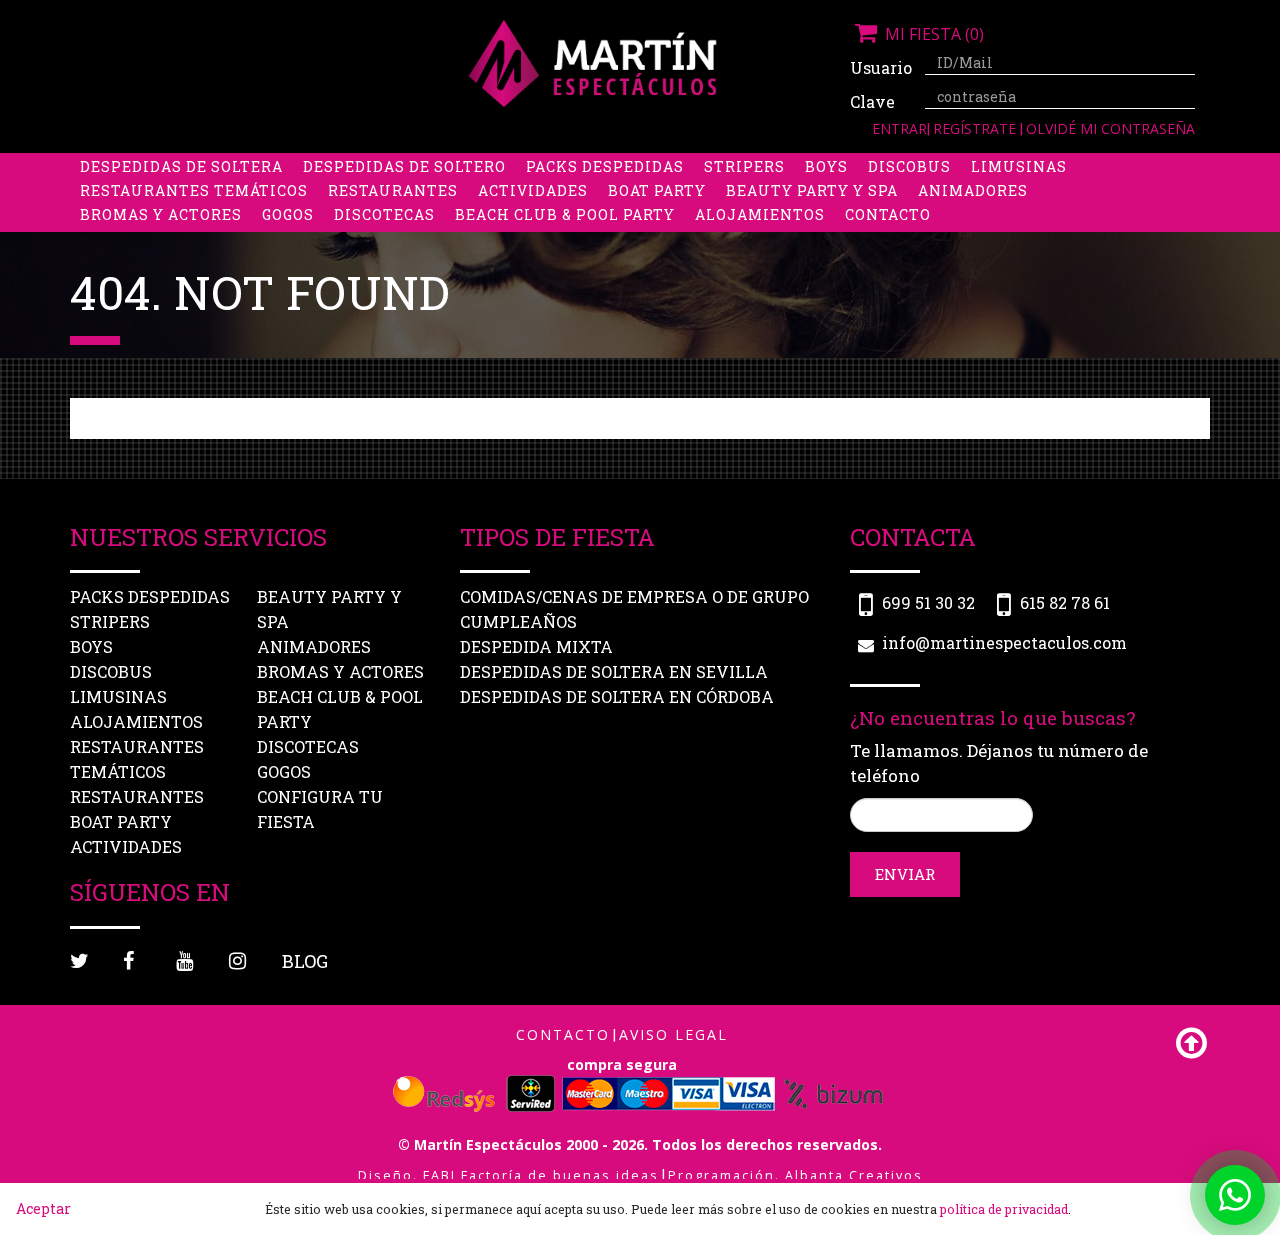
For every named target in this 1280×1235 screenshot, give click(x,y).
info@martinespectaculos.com (1004, 642)
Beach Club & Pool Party (565, 214)
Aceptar (43, 1208)
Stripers (744, 166)
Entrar (899, 128)
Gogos (288, 214)
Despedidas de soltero (404, 166)
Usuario (880, 67)
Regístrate (976, 128)
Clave (872, 101)
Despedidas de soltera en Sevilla (614, 671)
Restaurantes (393, 190)
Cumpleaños (518, 621)
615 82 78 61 (1065, 602)
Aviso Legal (673, 1034)
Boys (826, 166)
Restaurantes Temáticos (194, 190)
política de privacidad (1004, 1209)
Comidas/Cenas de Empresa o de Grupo (634, 596)
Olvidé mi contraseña (1110, 128)
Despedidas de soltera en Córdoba (617, 696)
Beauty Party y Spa (812, 190)
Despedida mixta (536, 646)
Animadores (973, 190)
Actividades (533, 190)
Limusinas (1019, 166)
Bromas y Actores (161, 214)
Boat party (657, 190)
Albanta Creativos (854, 1175)
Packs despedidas (605, 166)
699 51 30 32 (928, 602)
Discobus (909, 166)
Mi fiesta (932, 34)
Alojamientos (760, 214)
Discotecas (384, 214)
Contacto (888, 214)
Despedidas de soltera (181, 166)
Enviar (905, 874)
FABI (439, 1175)
